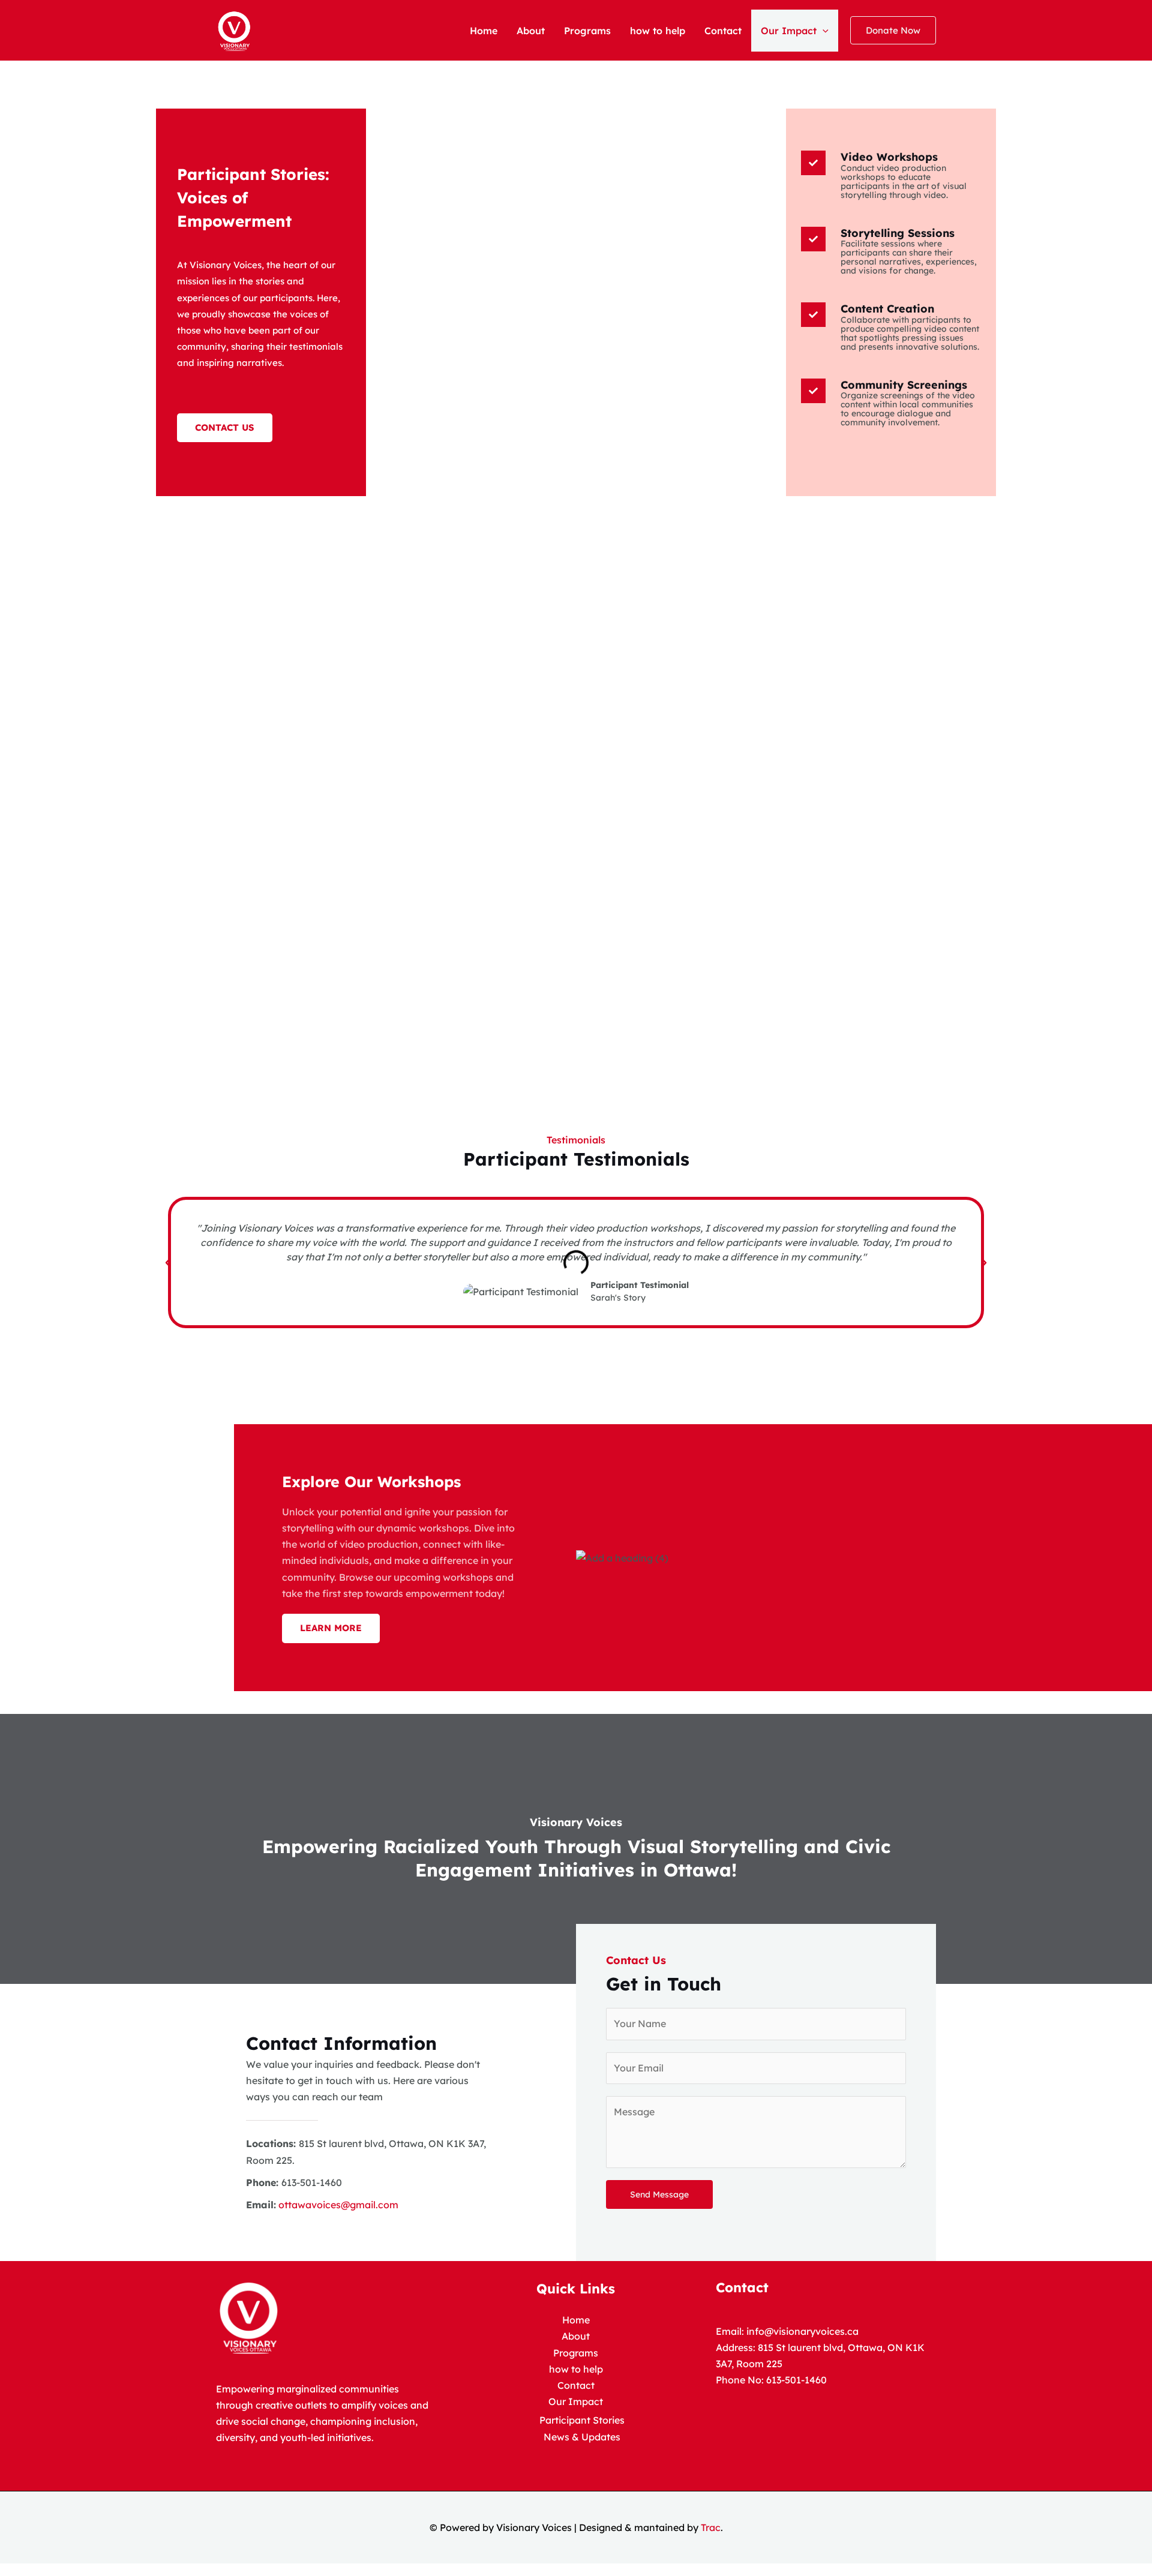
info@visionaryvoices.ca (802, 2331)
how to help (658, 31)
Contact (723, 31)
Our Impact (789, 31)
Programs (587, 31)
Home (484, 31)
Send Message (659, 2194)
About (531, 31)
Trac (711, 2527)
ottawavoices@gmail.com (337, 2205)
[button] (893, 30)
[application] (823, 31)
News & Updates (582, 2437)
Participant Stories (582, 2420)
